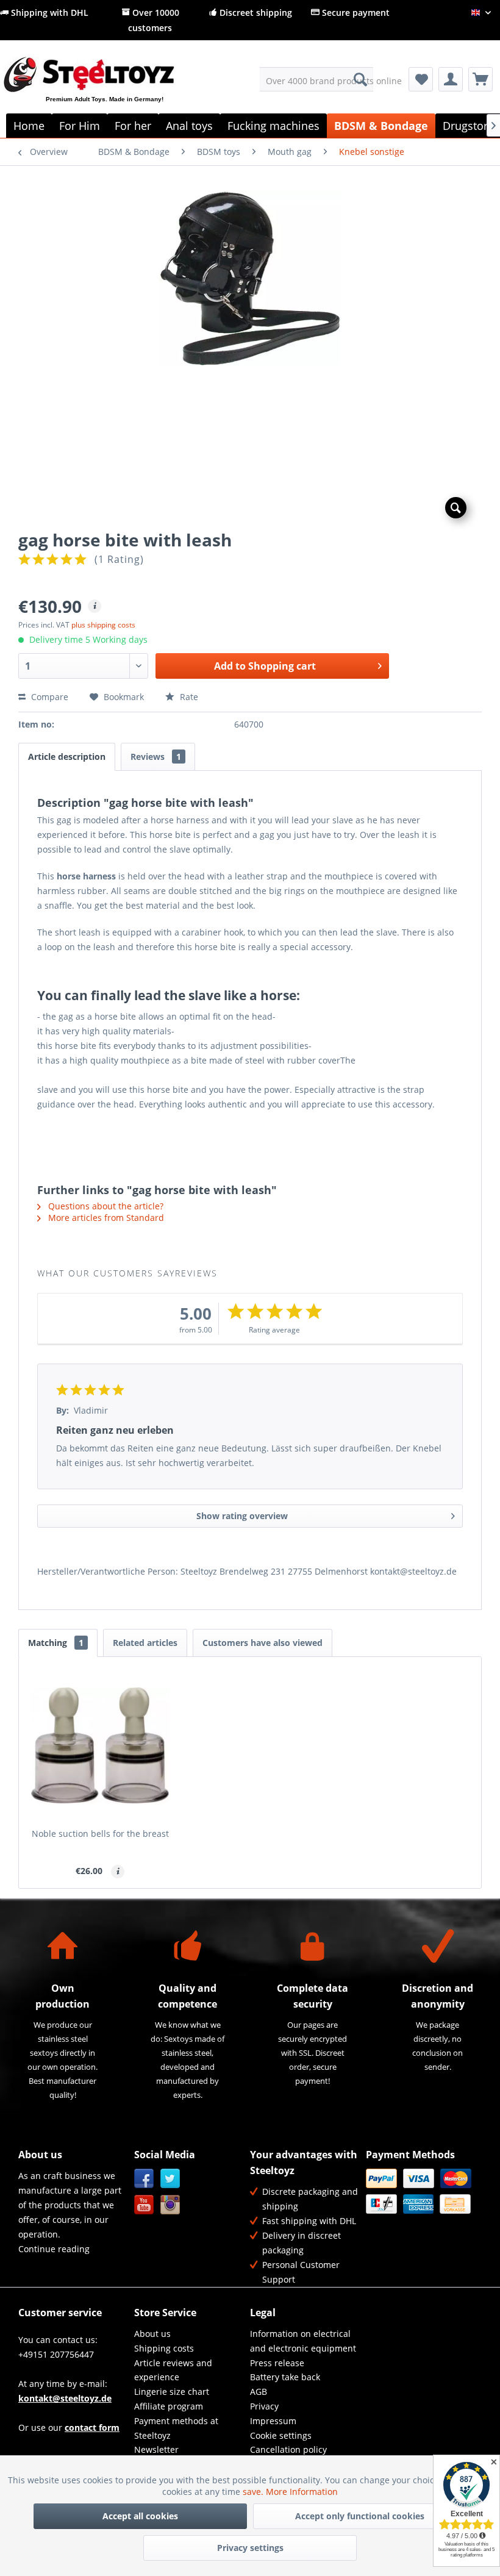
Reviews (156, 757)
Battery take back (285, 2377)
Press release (277, 2363)
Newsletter (156, 2449)
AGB (259, 2392)
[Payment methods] (421, 2191)
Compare (48, 697)
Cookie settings (281, 2435)
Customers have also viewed (262, 1643)
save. (254, 2492)
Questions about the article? (105, 1206)
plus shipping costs (103, 625)
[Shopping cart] (480, 79)
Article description (67, 757)
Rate (188, 697)
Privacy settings (250, 2548)
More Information (302, 2492)
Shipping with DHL (48, 13)
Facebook (144, 2179)
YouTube (144, 2205)
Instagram (170, 2205)
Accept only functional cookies (360, 2516)
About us (152, 2334)
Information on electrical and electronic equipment (303, 2341)
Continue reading (54, 2249)
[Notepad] (421, 79)
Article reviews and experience (173, 2370)
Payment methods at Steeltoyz (176, 2428)
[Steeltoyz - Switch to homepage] (109, 89)
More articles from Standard (105, 1218)
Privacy (264, 2406)
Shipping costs (164, 2348)
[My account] (451, 79)
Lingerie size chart (172, 2392)
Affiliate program (169, 2406)
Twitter (170, 2179)
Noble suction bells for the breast (100, 1834)
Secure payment (355, 13)
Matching (56, 1643)
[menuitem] (317, 79)
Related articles (145, 1643)
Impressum (273, 2421)
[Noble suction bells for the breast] (100, 1745)
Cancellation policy (288, 2449)
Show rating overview (242, 1516)
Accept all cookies (140, 2516)
